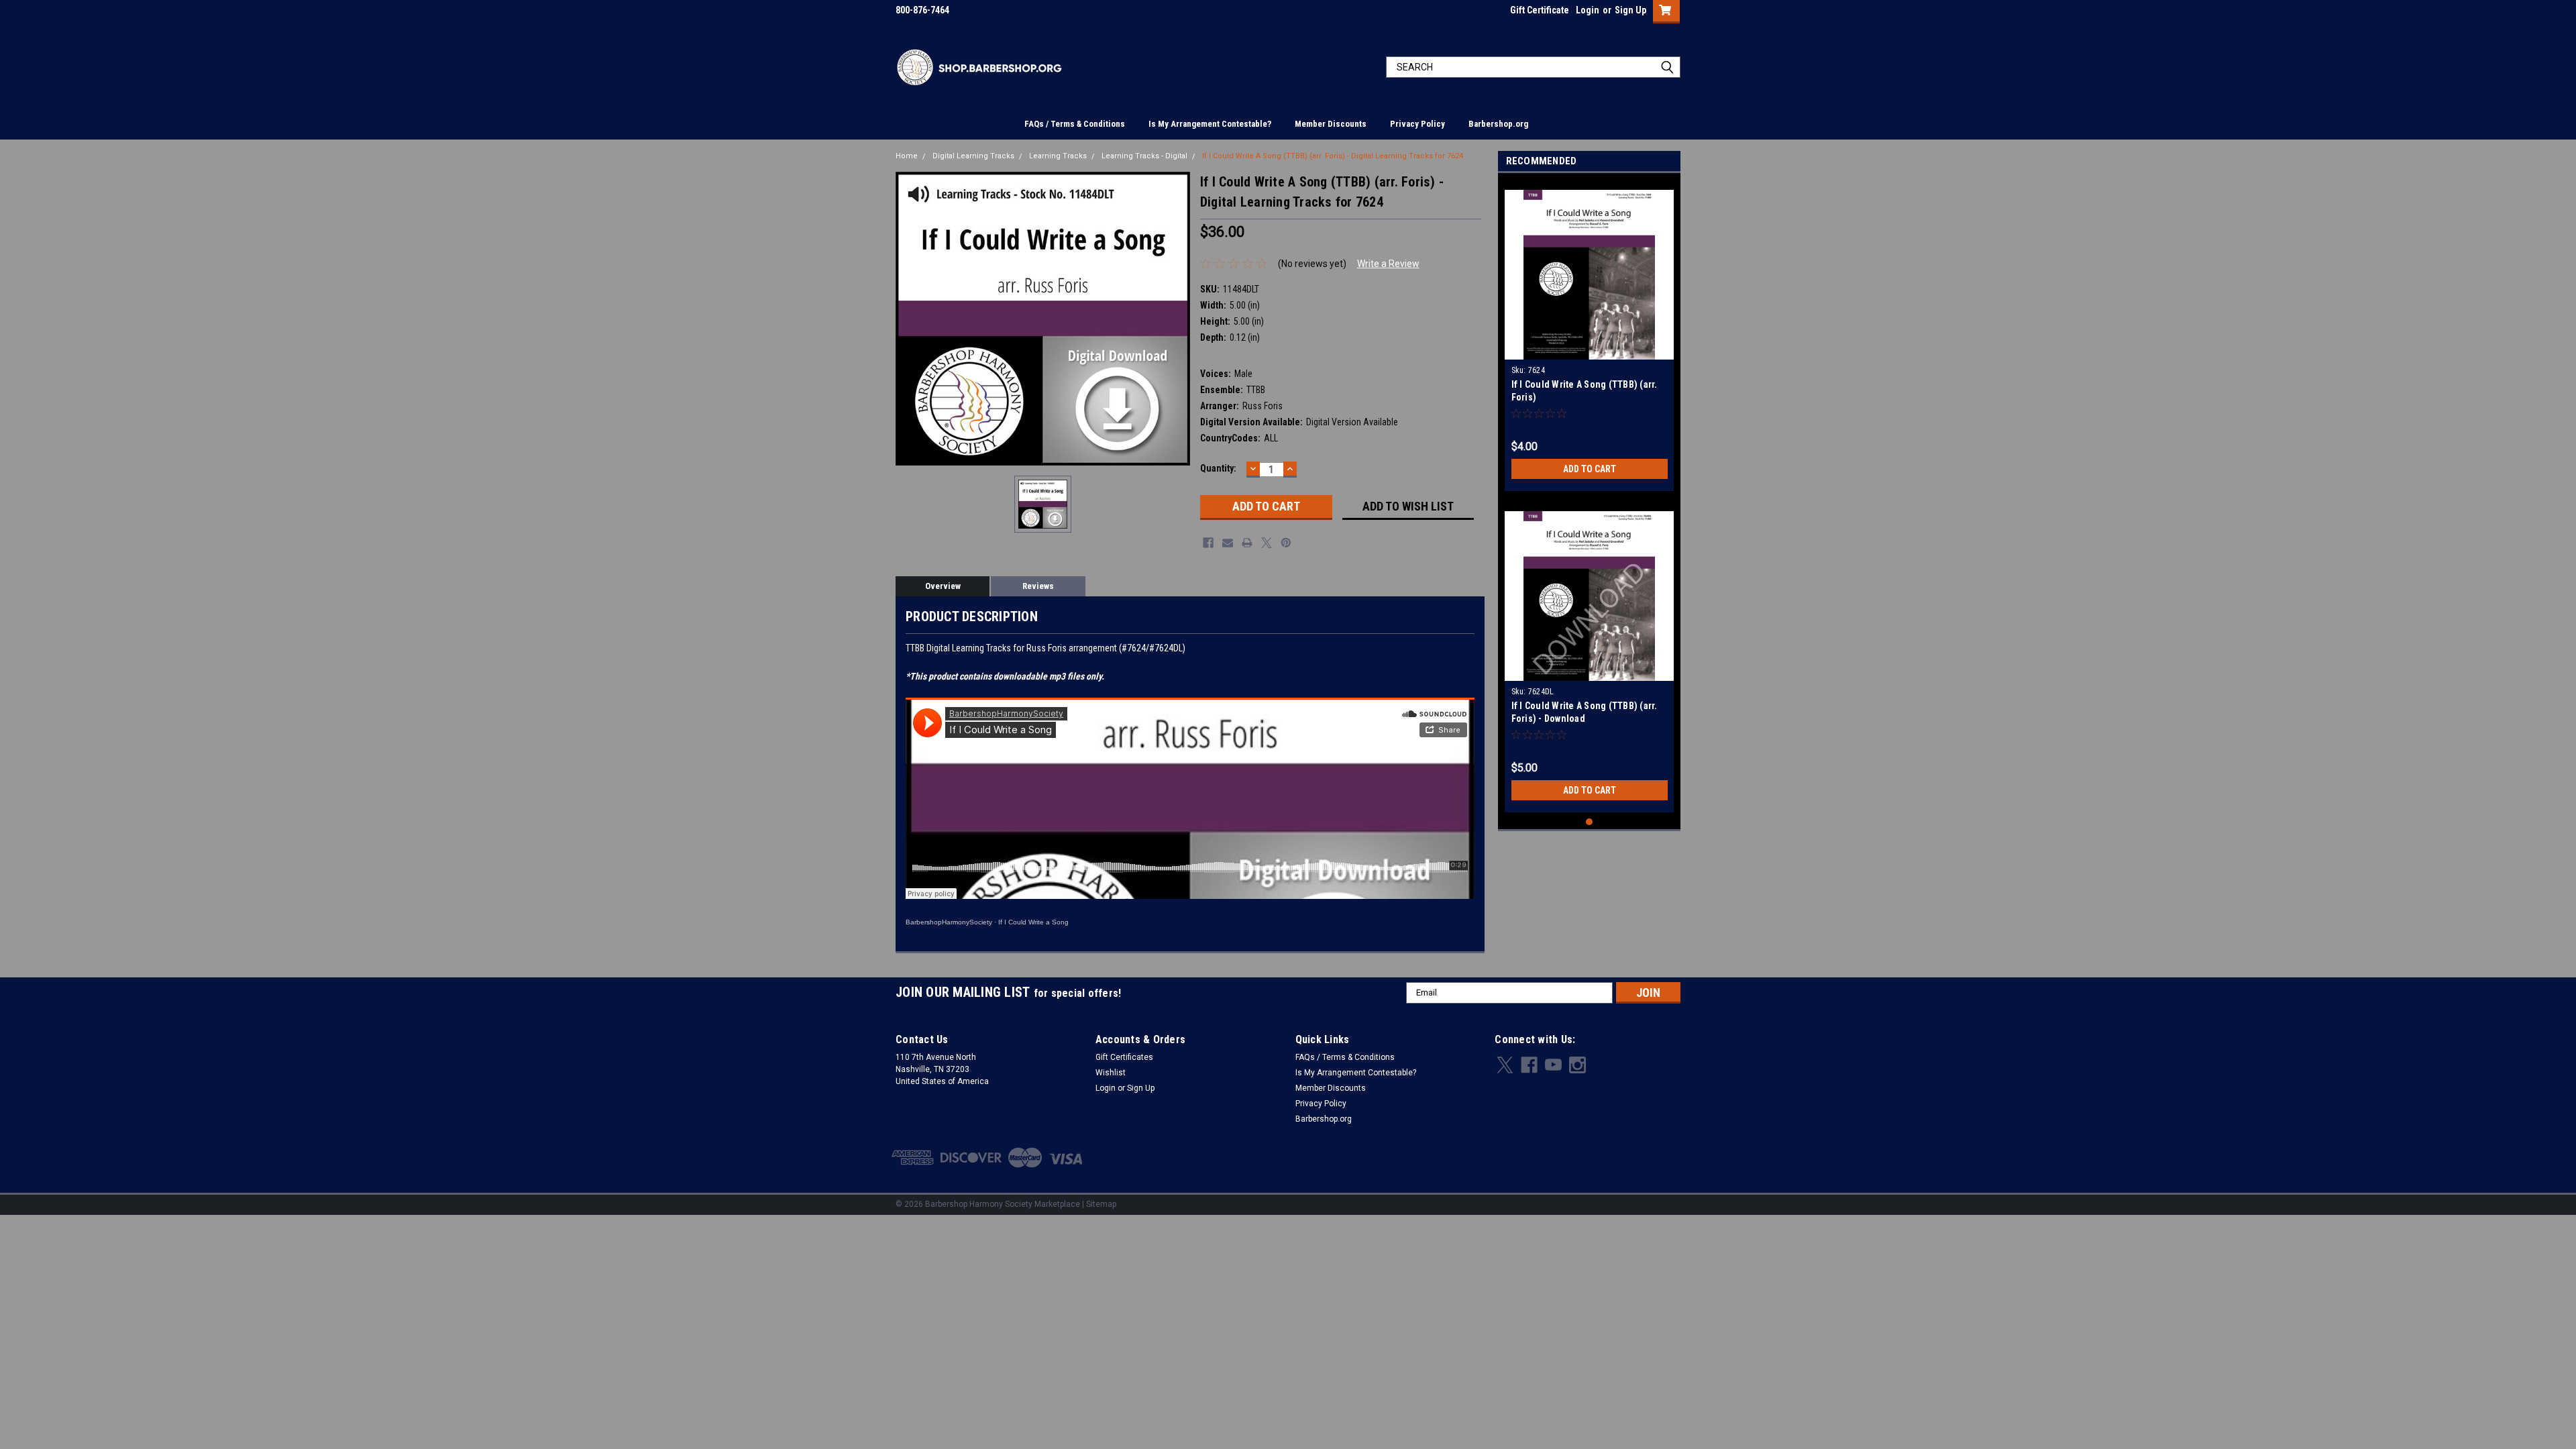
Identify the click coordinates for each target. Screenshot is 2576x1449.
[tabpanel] (1590, 335)
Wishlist (1111, 1073)
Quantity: (1218, 468)
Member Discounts (1331, 124)
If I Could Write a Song (1033, 922)
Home (907, 156)
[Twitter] (1267, 543)
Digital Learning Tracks (973, 156)
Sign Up (1630, 10)
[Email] (1228, 543)
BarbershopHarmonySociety (949, 922)
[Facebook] (1208, 543)
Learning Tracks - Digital (1144, 156)
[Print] (1247, 543)
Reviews (1038, 586)
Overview (943, 586)
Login (1588, 10)
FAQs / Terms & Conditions (1075, 124)
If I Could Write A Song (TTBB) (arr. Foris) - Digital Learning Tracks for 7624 (1333, 156)
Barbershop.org (1498, 124)
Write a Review (1388, 264)
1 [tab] (1590, 822)
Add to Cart (1590, 469)
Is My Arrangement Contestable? (1210, 124)
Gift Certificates (1124, 1057)
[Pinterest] (1286, 543)
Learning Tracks (1058, 156)
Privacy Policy (1417, 124)
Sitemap (1101, 1204)
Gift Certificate (1540, 10)
